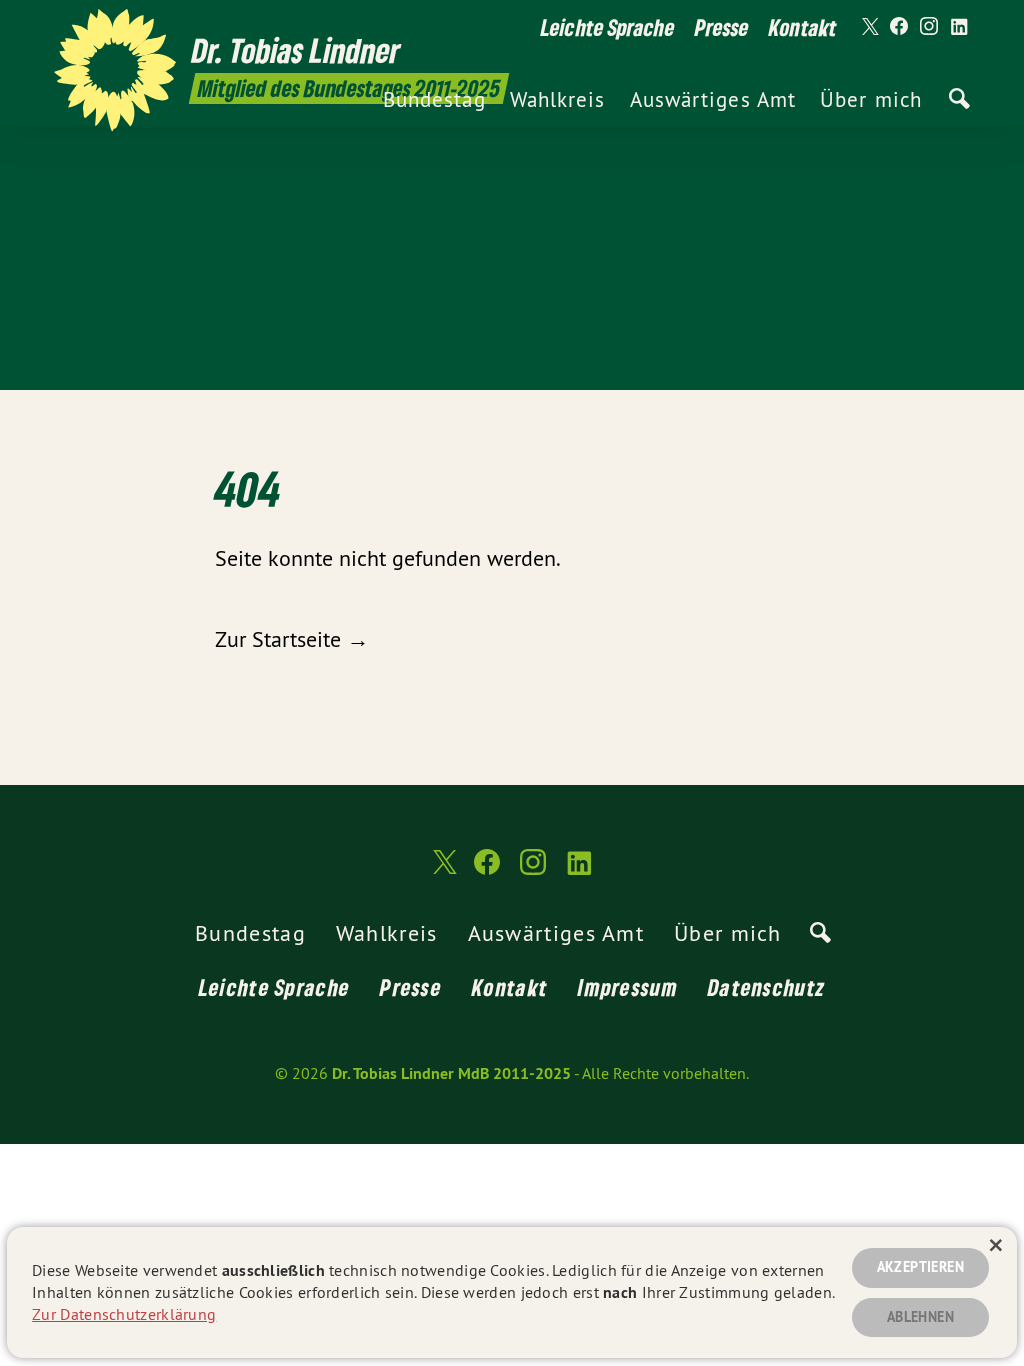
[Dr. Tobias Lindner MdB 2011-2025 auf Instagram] (929, 27)
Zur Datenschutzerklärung (124, 1314)
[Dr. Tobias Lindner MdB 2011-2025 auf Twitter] (869, 27)
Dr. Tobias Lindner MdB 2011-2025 (451, 1073)
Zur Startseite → (292, 639)
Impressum (628, 987)
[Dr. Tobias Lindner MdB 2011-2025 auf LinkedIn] (959, 27)
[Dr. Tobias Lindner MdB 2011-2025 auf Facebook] (899, 27)
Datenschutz (766, 987)
